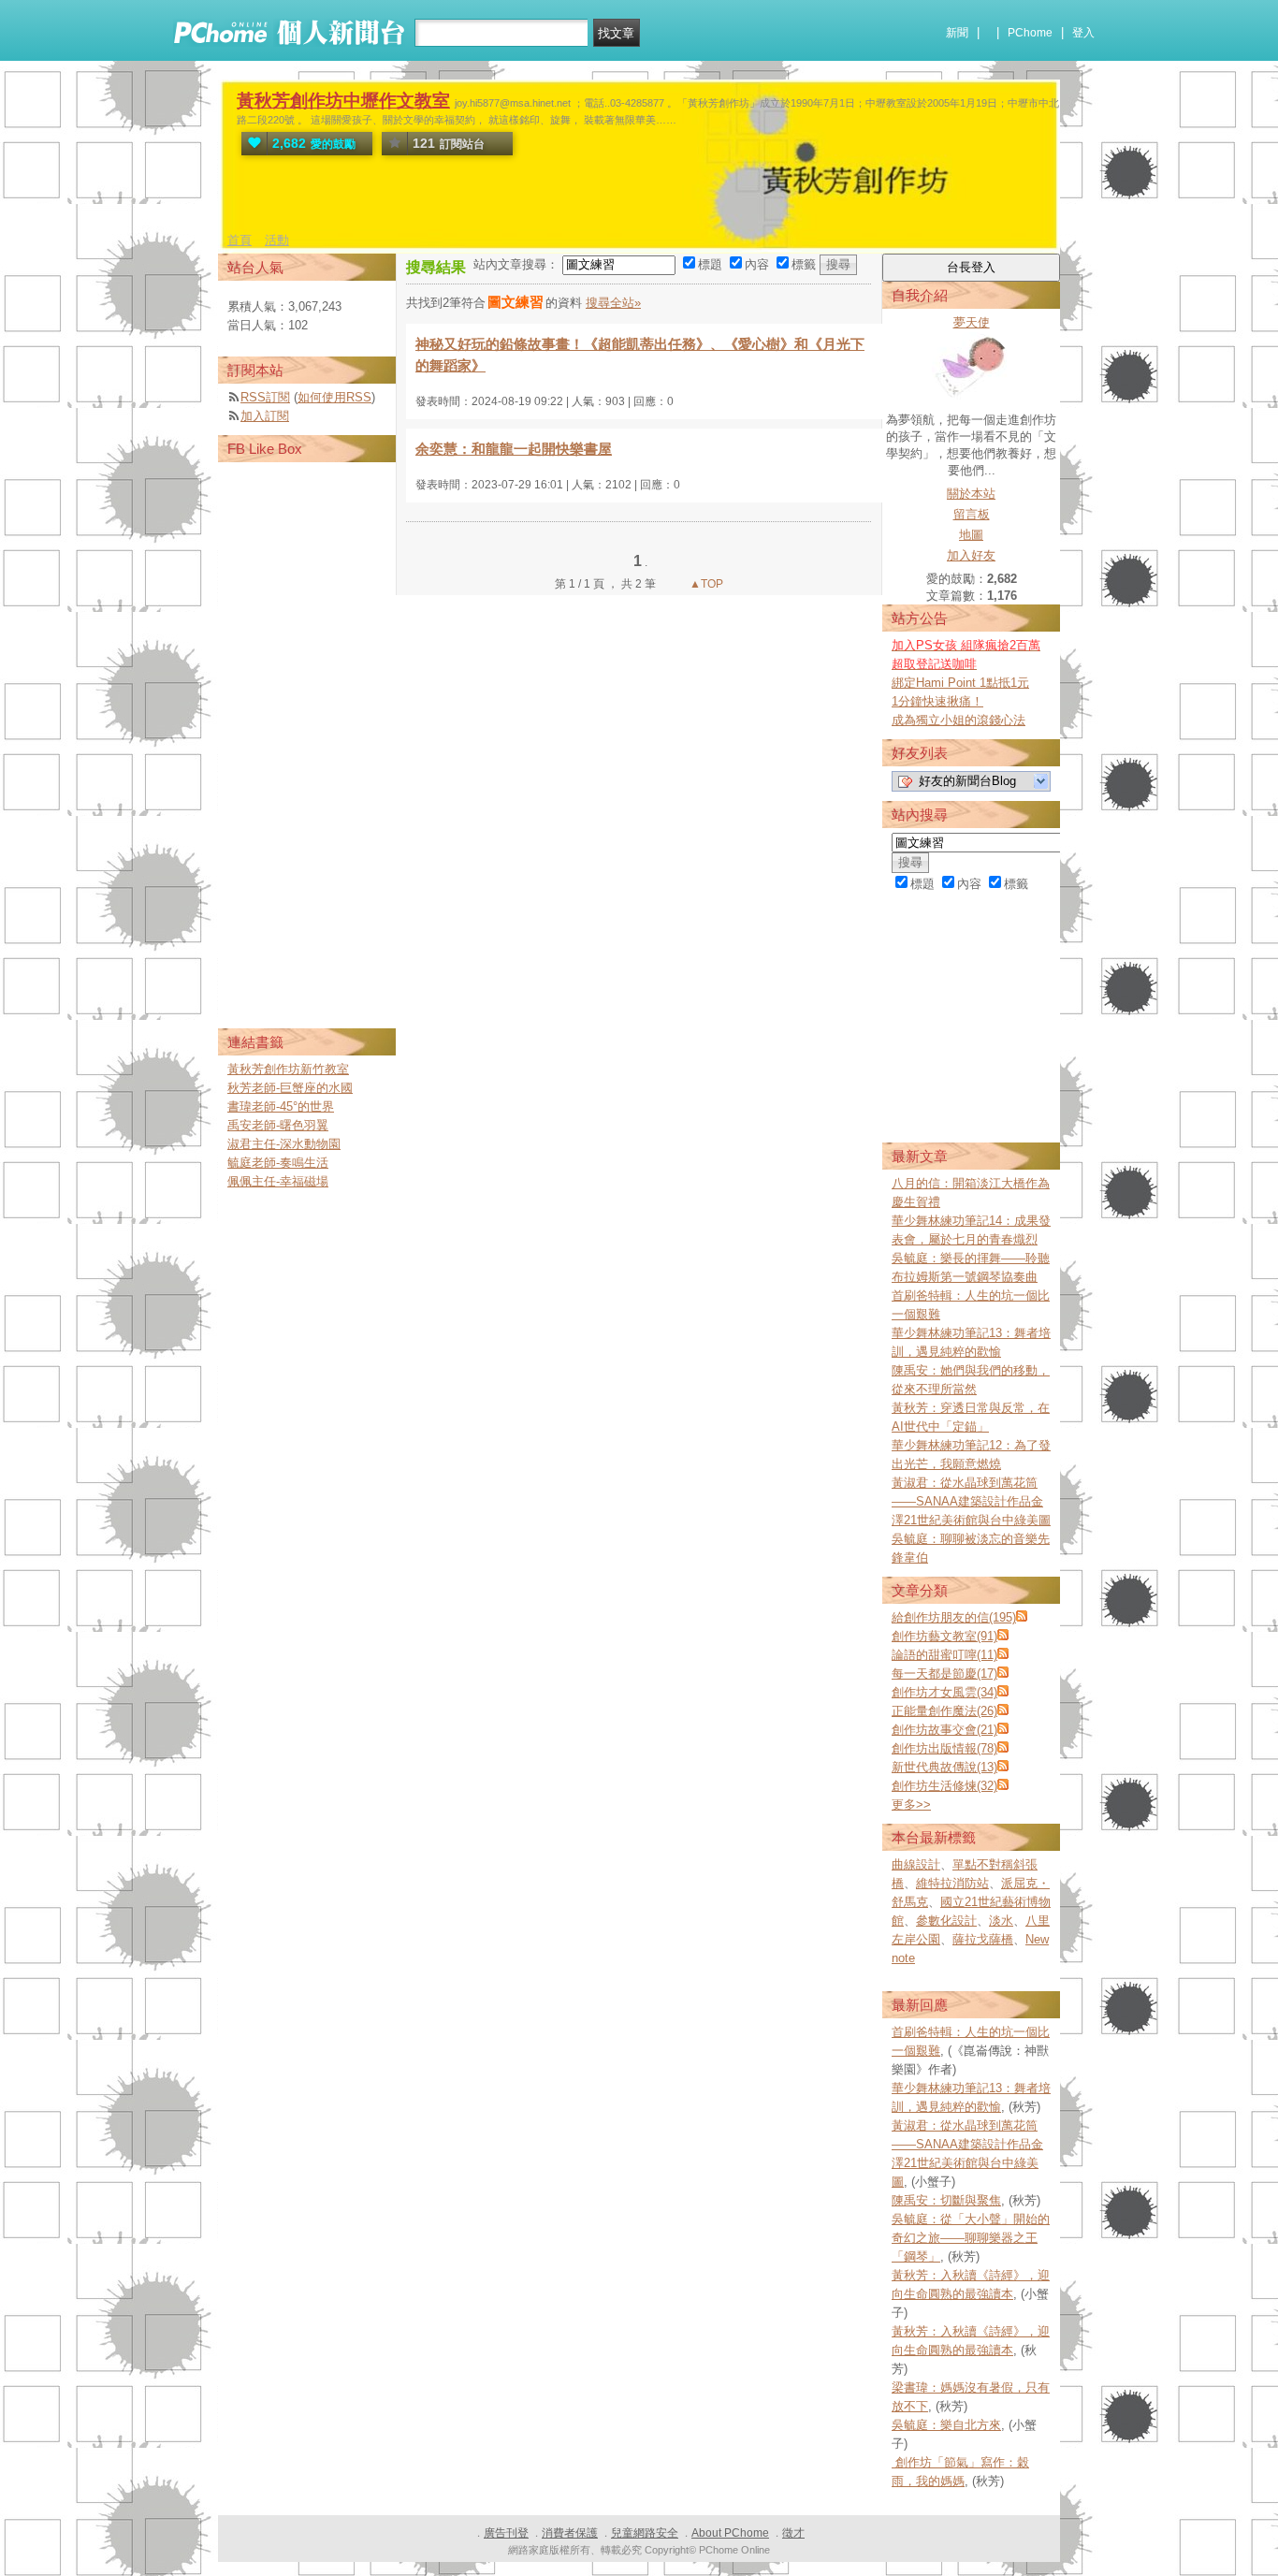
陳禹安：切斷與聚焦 (946, 2200)
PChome (1030, 33)
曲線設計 (916, 1864)
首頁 (240, 240)
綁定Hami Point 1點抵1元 (960, 683)
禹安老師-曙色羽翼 (278, 1125)
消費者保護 (570, 2533)
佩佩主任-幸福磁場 (278, 1181)
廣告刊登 (506, 2533)
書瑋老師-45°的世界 (281, 1106)
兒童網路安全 (645, 2533)
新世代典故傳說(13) (944, 1767)
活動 (277, 240)
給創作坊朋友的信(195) (954, 1617)
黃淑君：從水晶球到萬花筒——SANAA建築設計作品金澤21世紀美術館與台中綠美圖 (971, 1501)
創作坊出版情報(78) (944, 1748)
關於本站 (971, 494)
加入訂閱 (265, 416)
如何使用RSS (334, 397)
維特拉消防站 (952, 1883)
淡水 (1001, 1921)
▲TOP (705, 584)
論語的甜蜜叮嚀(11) (944, 1655)
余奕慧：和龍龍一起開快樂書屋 (514, 449)
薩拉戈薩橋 (983, 1939)
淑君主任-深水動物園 (284, 1144)
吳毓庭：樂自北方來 (946, 2425)
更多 (911, 1805)
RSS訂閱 (265, 397)
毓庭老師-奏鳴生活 (278, 1163)
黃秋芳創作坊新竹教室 (288, 1069)
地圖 (971, 535)
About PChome (730, 2533)
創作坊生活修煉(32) (944, 1786)
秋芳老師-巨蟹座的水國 (290, 1088)
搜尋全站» (613, 303)
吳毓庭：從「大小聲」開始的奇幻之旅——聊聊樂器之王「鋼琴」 (971, 2238)
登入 (1083, 33)
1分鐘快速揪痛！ (937, 701)
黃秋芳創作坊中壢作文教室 (343, 101)
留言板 (972, 514)
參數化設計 (946, 1921)
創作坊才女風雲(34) (944, 1692)
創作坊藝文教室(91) (944, 1636)
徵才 (793, 2533)
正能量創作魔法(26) (944, 1711)
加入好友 (971, 555)
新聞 (957, 33)
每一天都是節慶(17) (944, 1674)
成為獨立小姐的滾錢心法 (958, 720)
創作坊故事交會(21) (944, 1730)
